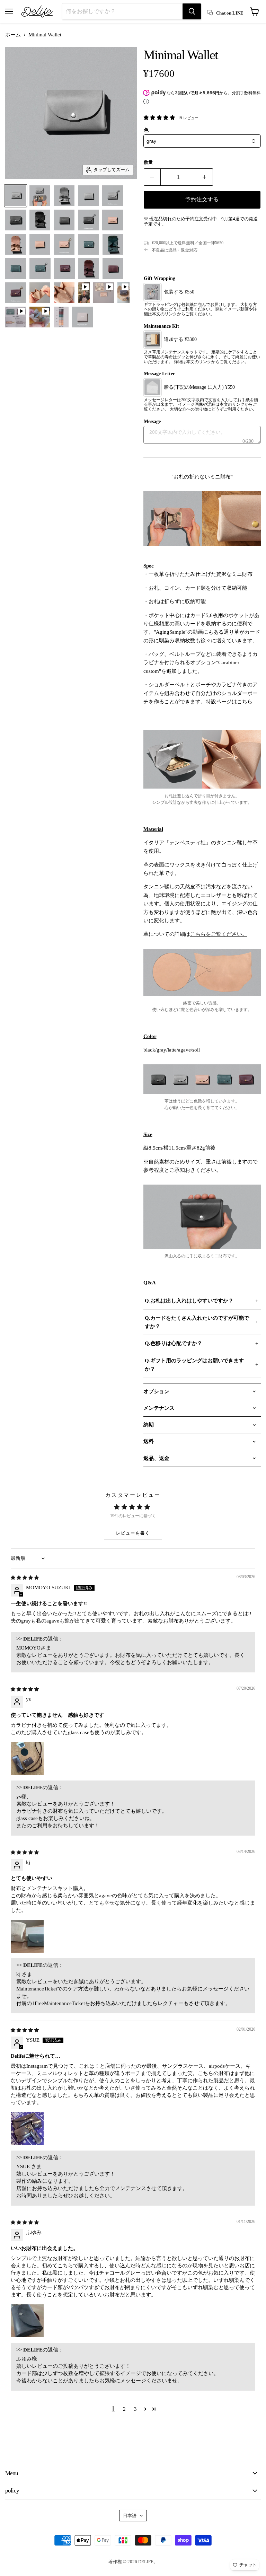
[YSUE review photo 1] (27, 2128)
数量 (148, 162)
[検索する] (192, 11)
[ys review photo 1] (27, 1758)
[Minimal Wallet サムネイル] (16, 196)
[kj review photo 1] (27, 1936)
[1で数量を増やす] (205, 177)
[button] (145, 2409)
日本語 (130, 2516)
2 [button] (124, 2409)
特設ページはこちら (229, 702)
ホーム (13, 35)
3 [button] (135, 2409)
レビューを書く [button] (133, 1533)
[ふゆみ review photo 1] (27, 2321)
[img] (25, 1577)
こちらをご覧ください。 (219, 934)
